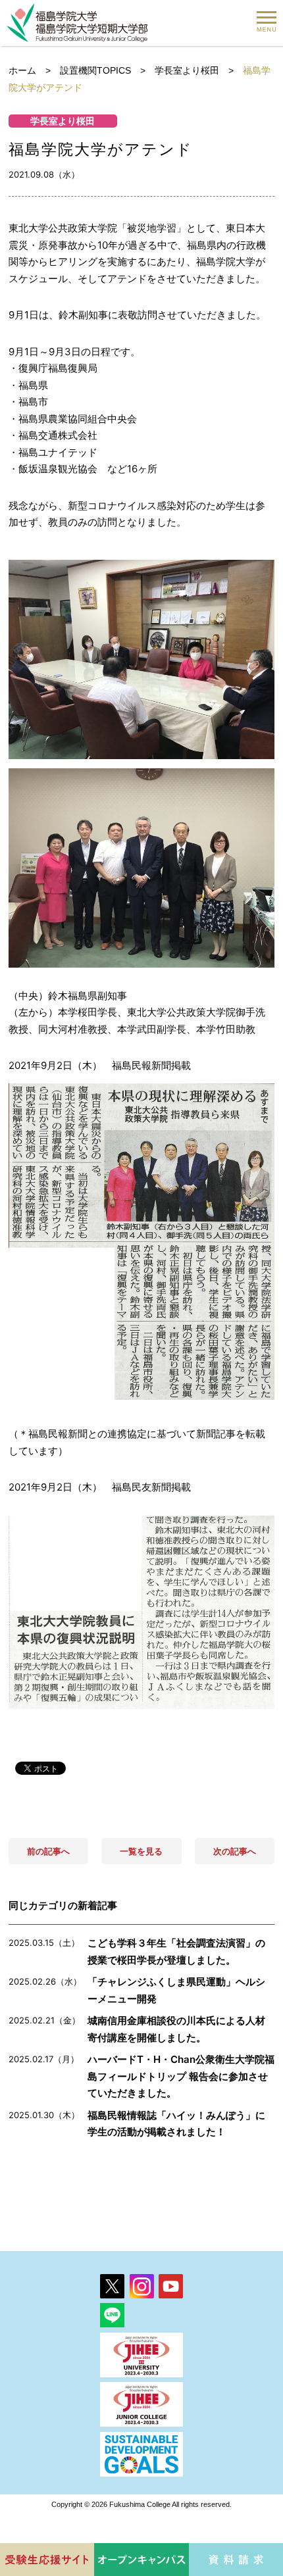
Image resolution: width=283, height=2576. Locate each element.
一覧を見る (141, 1851)
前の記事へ (48, 1851)
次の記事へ (235, 1851)
